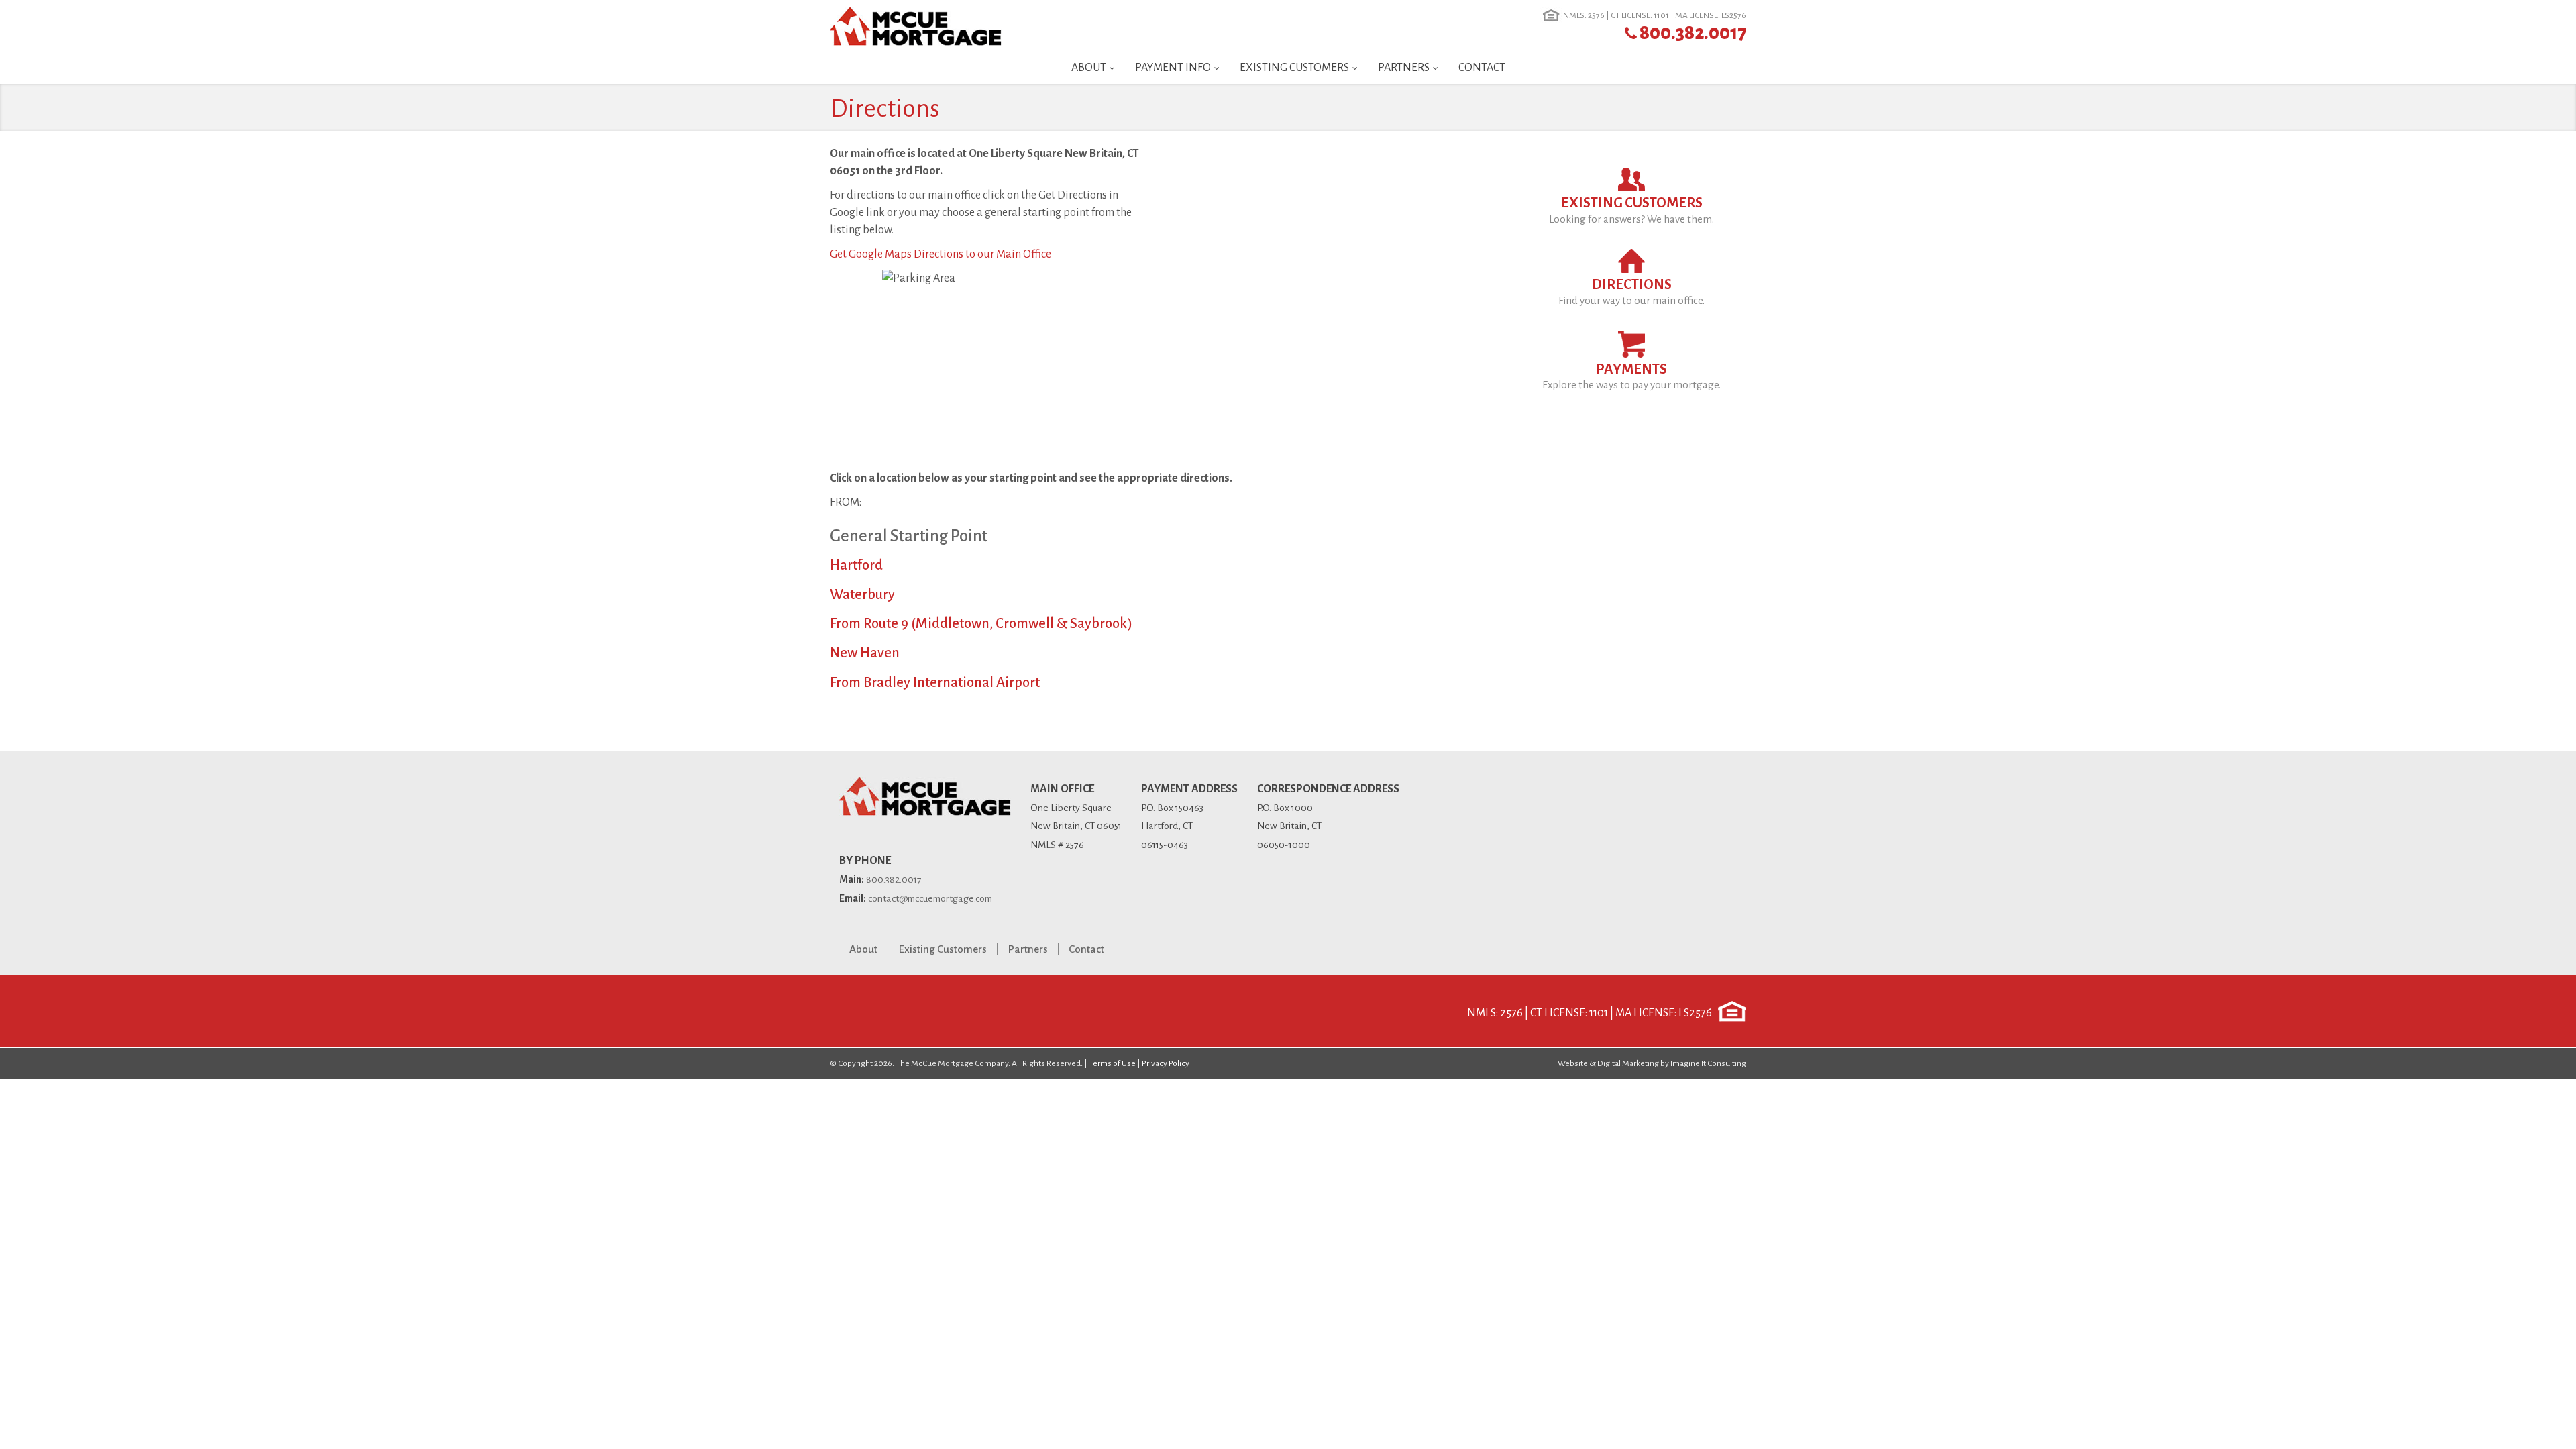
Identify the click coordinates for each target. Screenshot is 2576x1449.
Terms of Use (1112, 1063)
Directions (1631, 292)
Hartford (856, 565)
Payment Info (1173, 68)
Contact (1482, 68)
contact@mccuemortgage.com (930, 898)
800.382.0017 (1693, 33)
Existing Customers (1294, 68)
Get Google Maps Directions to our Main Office (941, 254)
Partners (1404, 68)
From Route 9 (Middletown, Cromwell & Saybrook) (981, 624)
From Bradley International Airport (935, 683)
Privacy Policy (1166, 1063)
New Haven (865, 653)
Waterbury (862, 595)
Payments (1631, 376)
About (1089, 68)
